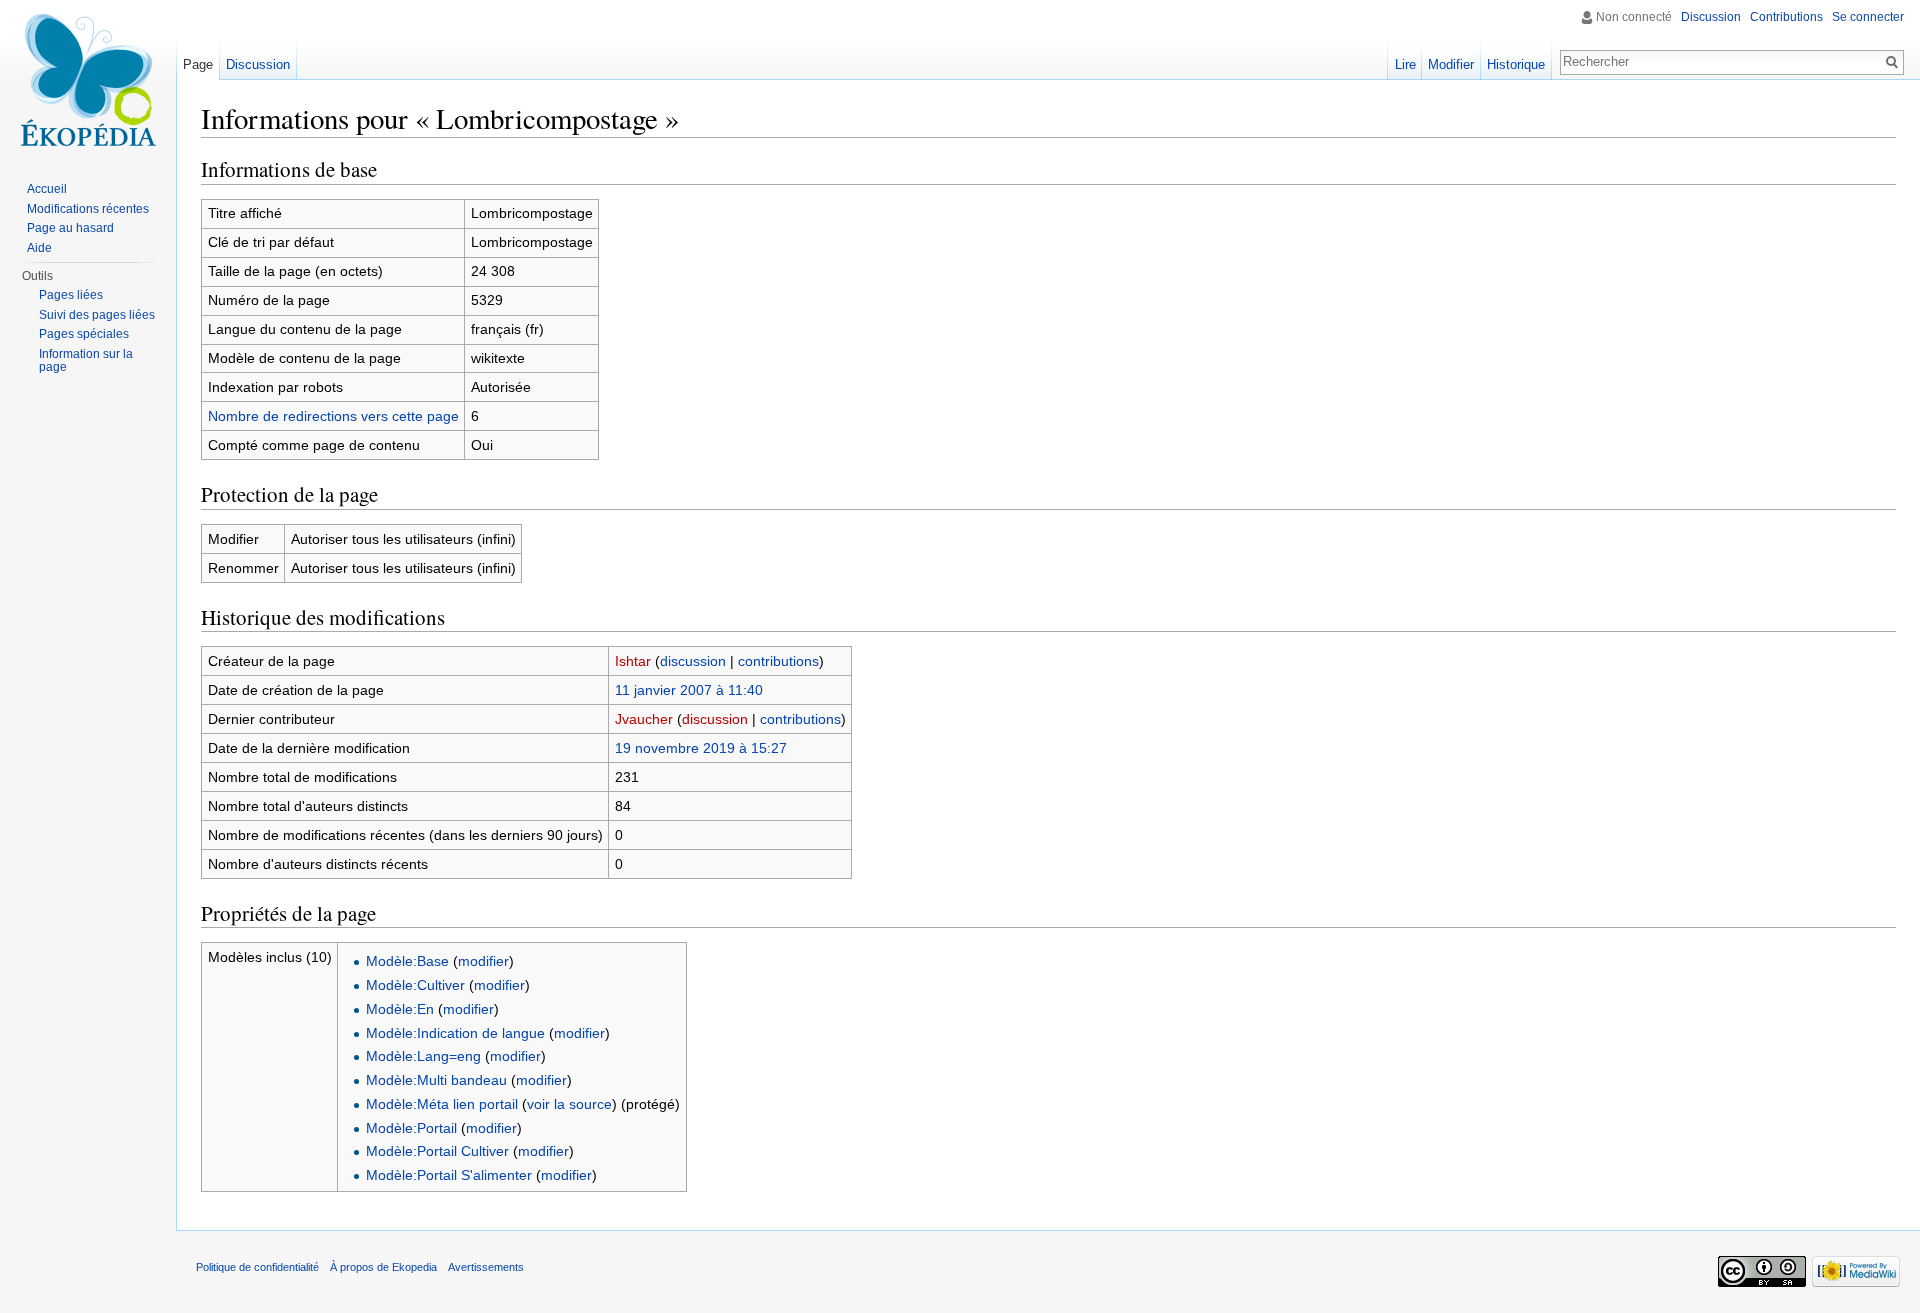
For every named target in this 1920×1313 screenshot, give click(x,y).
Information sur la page (86, 361)
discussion (693, 661)
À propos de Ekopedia (383, 1267)
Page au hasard (70, 228)
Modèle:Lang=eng (423, 1056)
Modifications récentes (88, 209)
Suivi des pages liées (97, 315)
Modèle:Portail (411, 1128)
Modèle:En (400, 1009)
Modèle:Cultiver (415, 985)
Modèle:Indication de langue (455, 1033)
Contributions (1786, 17)
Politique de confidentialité (257, 1267)
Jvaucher (644, 719)
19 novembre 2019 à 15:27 (701, 748)
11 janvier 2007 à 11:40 (689, 690)
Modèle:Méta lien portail (442, 1104)
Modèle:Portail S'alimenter (449, 1175)
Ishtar (633, 661)
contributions (778, 661)
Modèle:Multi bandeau (436, 1080)
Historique (1516, 64)
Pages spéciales (84, 334)
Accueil (47, 189)
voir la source (569, 1104)
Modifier (1451, 64)
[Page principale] (88, 80)
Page (198, 64)
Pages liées (71, 295)
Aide (39, 248)
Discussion (1711, 17)
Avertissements (486, 1267)
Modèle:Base (407, 961)
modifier (483, 961)
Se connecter (1868, 17)
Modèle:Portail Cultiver (437, 1151)
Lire (1405, 64)
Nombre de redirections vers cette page (333, 416)
